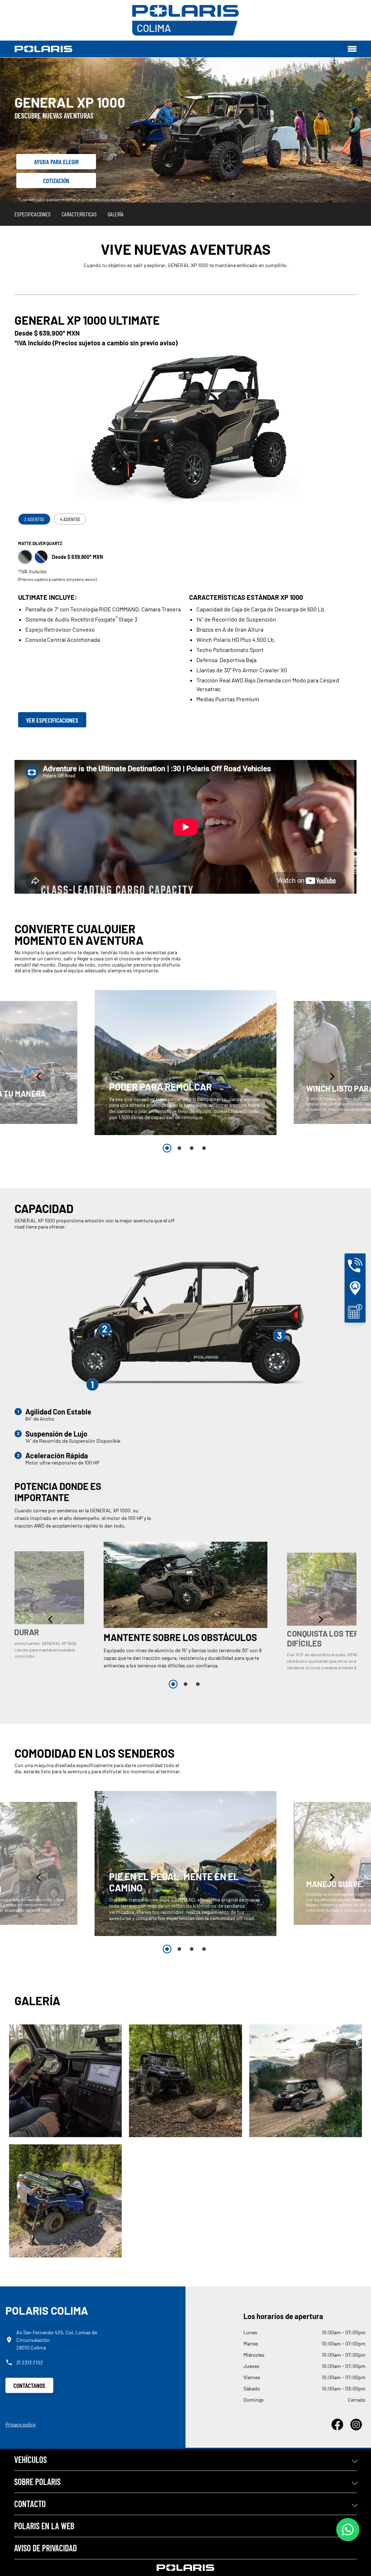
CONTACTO (30, 2504)
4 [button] (204, 1148)
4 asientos (70, 519)
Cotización (56, 180)
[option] (185, 1062)
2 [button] (179, 1148)
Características (79, 214)
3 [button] (192, 1148)
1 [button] (167, 1148)
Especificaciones (33, 214)
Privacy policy (20, 2424)
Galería (116, 214)
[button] (39, 1077)
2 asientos (34, 519)
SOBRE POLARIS (37, 2482)
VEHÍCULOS (30, 2459)
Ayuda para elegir (56, 162)
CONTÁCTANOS (29, 2385)
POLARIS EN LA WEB (44, 2526)
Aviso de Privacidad (45, 2548)
